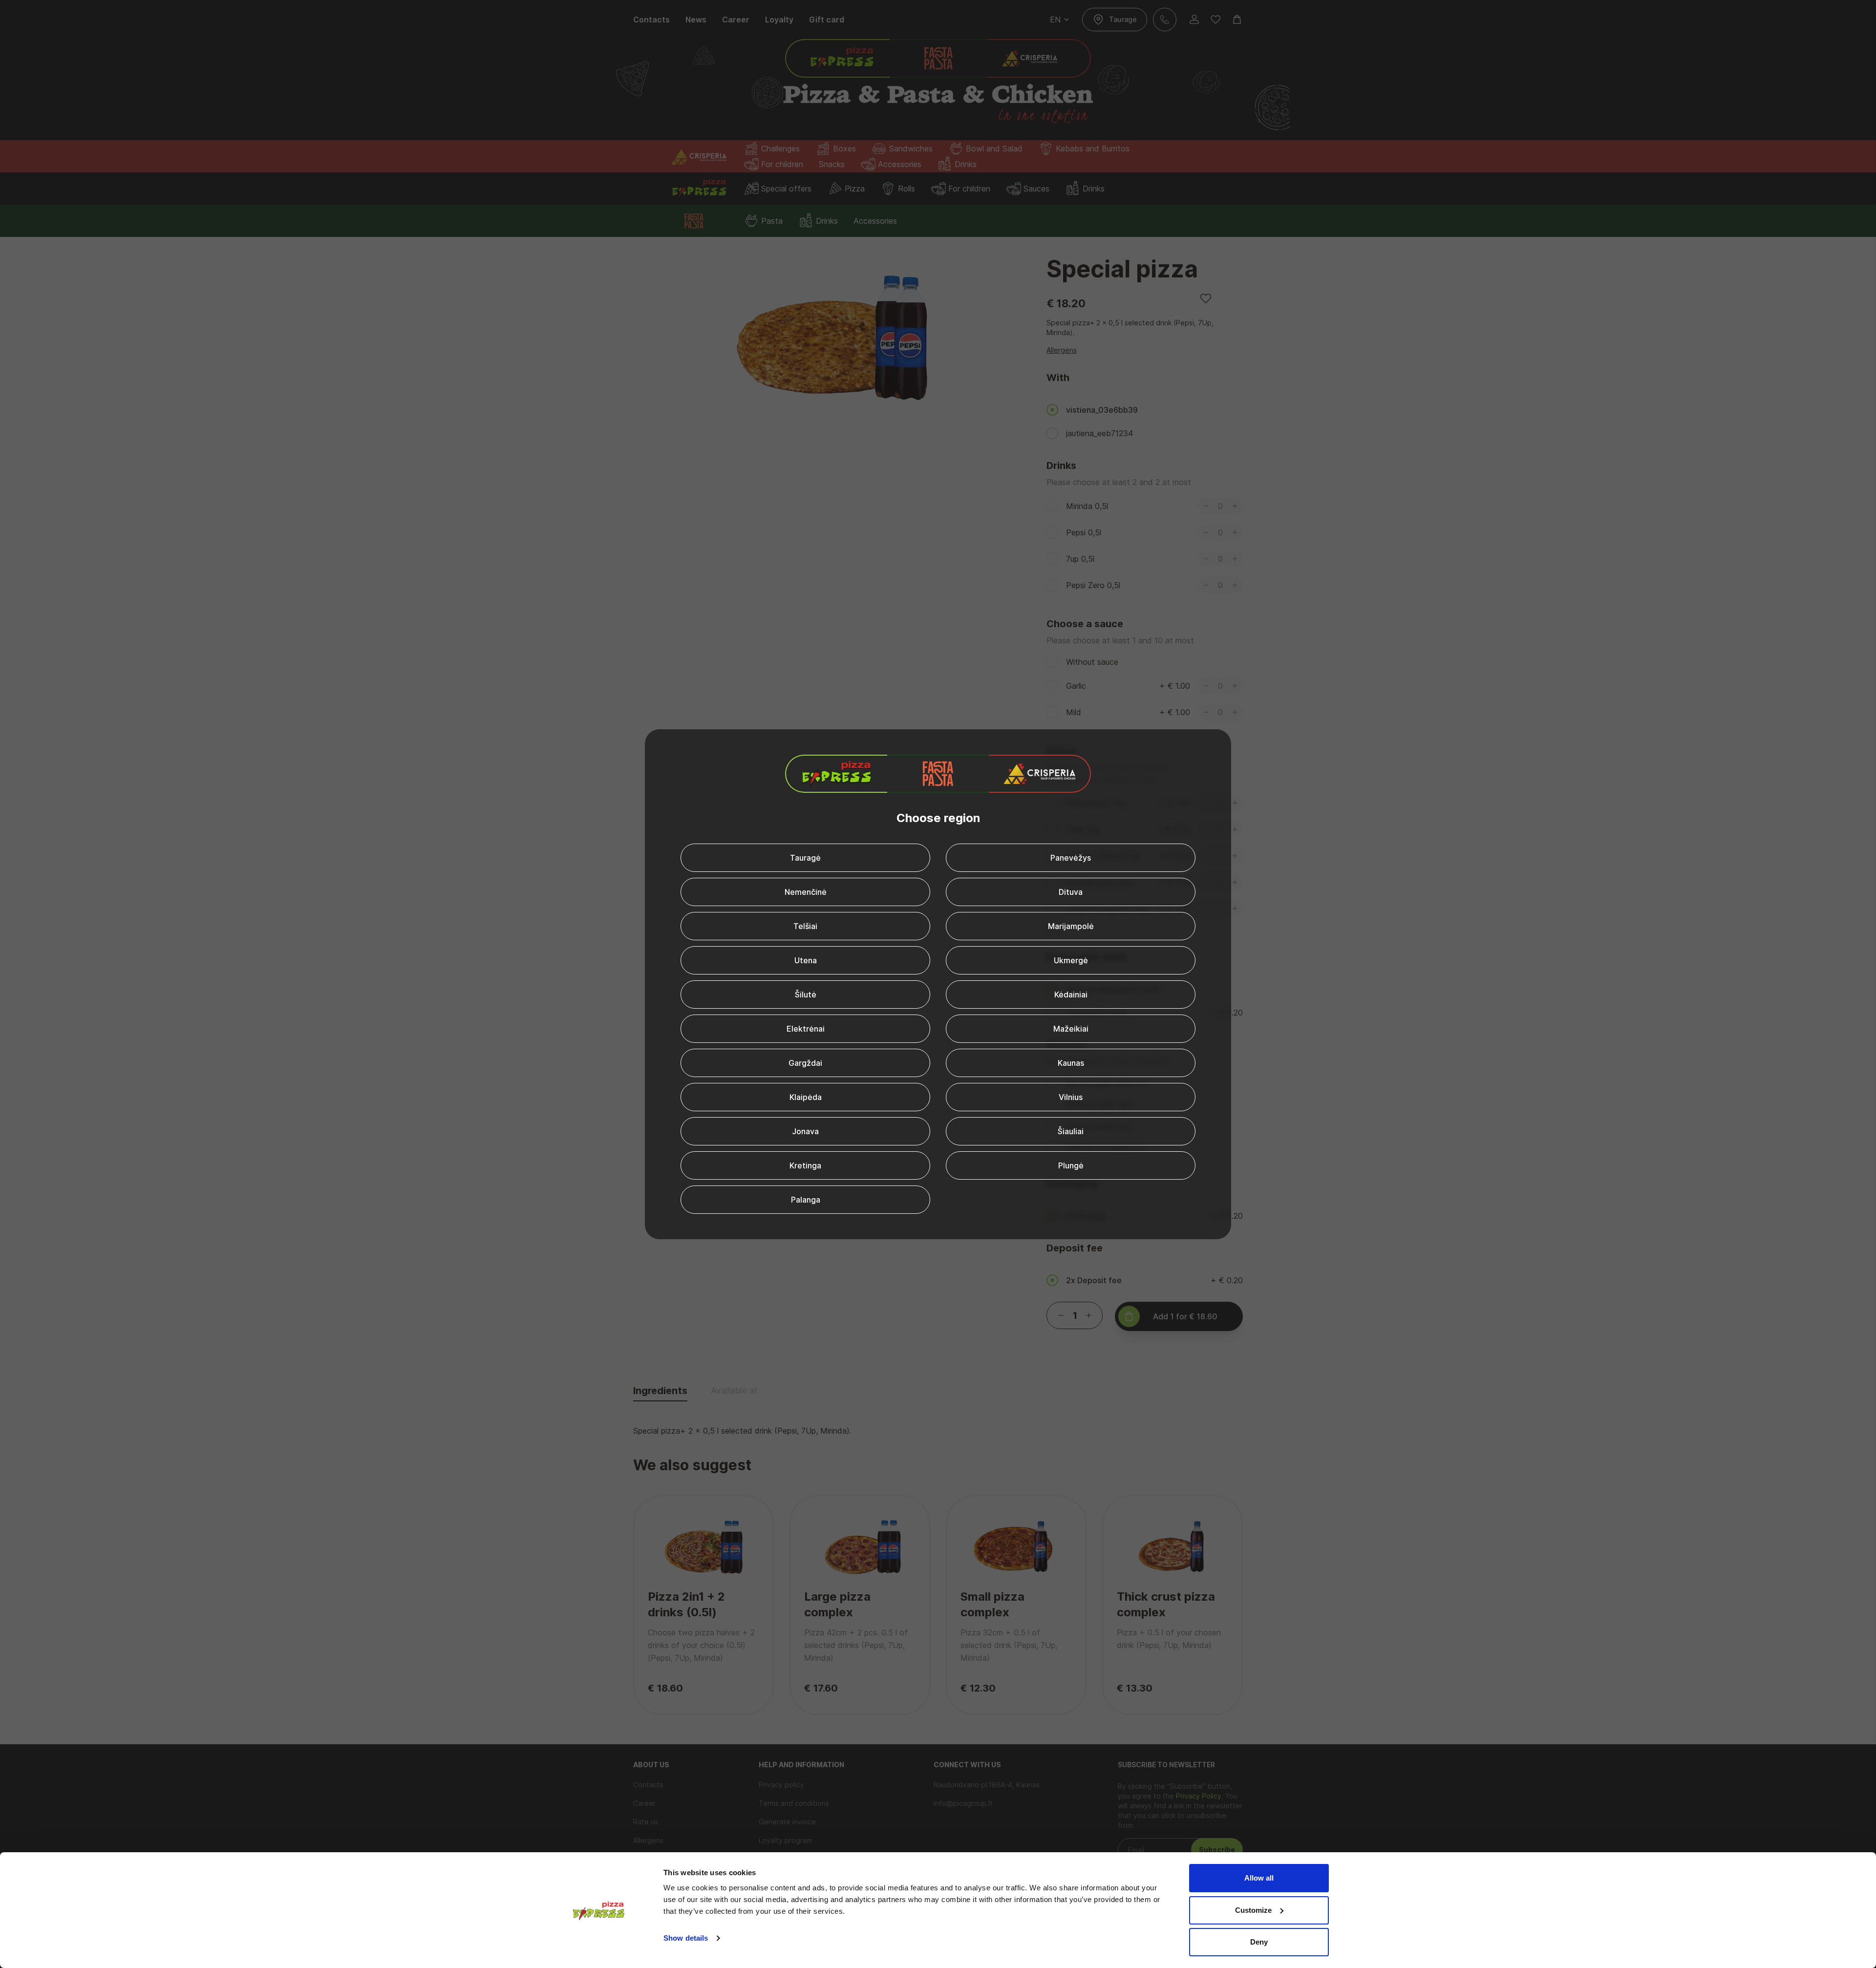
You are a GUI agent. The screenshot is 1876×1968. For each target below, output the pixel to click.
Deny (1259, 1942)
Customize (1253, 1910)
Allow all (1259, 1878)
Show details (686, 1938)
